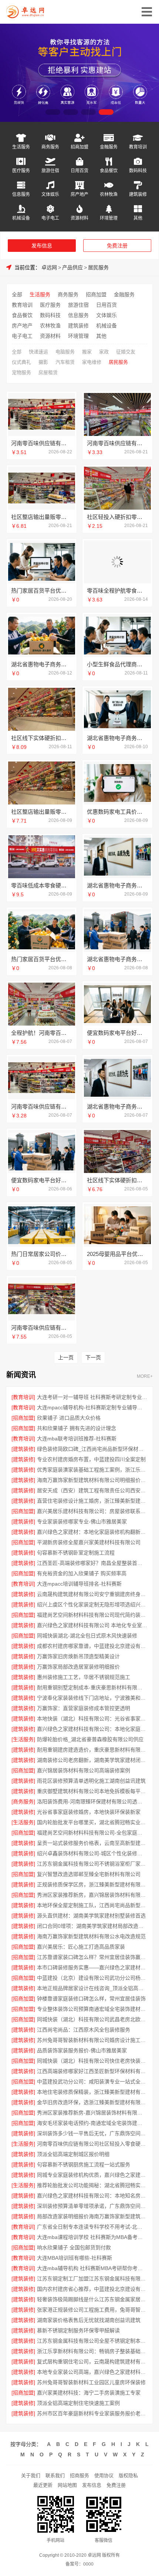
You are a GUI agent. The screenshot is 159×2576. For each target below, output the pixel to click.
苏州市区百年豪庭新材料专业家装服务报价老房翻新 (92, 2413)
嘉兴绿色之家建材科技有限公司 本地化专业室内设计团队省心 (92, 1625)
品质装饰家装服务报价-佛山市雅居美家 (82, 2050)
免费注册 (117, 246)
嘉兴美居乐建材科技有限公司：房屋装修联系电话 (92, 1511)
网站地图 (67, 2485)
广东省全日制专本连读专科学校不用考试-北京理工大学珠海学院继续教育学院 (92, 2227)
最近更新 (43, 2485)
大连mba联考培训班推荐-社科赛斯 (77, 1439)
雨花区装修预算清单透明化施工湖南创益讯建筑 (91, 1781)
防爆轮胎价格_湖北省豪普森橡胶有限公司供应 (90, 1739)
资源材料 (79, 218)
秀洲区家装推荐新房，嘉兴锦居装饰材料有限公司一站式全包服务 (92, 1895)
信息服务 (21, 194)
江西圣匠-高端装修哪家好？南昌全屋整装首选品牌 (92, 1563)
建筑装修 (138, 194)
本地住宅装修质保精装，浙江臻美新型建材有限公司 (92, 2092)
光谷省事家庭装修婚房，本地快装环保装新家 (89, 1812)
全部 (17, 294)
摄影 (43, 362)
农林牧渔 (109, 194)
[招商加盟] (23, 1418)
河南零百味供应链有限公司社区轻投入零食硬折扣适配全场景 (92, 2144)
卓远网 (49, 267)
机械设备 (21, 218)
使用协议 (104, 2475)
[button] (53, 112)
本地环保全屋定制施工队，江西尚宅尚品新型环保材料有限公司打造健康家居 (92, 1905)
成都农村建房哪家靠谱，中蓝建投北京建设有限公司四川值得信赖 (92, 1646)
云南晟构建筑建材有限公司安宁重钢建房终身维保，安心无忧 (92, 1594)
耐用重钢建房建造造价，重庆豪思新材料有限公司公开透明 (92, 1750)
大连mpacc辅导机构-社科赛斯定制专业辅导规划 (92, 1407)
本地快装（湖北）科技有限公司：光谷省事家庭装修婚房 (92, 1719)
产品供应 (72, 267)
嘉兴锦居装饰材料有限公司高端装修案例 (84, 1770)
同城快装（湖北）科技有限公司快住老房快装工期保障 (92, 2061)
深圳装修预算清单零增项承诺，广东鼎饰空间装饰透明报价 (92, 2206)
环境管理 (109, 218)
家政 (104, 352)
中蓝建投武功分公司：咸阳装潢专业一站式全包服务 (92, 2082)
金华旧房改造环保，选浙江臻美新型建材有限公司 (92, 2102)
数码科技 (138, 171)
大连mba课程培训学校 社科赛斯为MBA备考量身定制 (92, 2237)
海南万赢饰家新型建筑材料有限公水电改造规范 (91, 1936)
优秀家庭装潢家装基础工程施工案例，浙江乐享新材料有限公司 (92, 1470)
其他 (138, 218)
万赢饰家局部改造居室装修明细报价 (78, 1667)
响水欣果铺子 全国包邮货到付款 (74, 2247)
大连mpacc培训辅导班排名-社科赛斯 (79, 1584)
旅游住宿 (50, 171)
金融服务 (109, 147)
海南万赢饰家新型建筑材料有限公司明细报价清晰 (92, 1480)
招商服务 (79, 2475)
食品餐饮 (109, 171)
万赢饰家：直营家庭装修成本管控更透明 (84, 1708)
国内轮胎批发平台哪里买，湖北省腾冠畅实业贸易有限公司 (92, 1822)
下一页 (93, 1357)
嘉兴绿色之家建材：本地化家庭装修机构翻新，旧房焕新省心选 (92, 1532)
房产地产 (79, 194)
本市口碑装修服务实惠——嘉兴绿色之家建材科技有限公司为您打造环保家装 (92, 1967)
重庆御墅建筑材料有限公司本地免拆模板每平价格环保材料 (92, 1791)
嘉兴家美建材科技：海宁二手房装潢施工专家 (89, 2393)
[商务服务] (23, 1802)
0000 (88, 2564)
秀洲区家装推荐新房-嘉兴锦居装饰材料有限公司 (92, 2113)
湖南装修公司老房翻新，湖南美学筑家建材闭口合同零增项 (92, 1760)
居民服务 (98, 267)
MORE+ (145, 1377)
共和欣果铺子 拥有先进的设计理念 (77, 1428)
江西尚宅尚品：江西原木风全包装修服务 (84, 2030)
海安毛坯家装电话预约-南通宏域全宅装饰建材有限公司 (92, 2123)
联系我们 (55, 2475)
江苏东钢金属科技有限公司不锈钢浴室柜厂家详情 (92, 1864)
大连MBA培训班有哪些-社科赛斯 (75, 2258)
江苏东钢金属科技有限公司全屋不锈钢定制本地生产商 (92, 2341)
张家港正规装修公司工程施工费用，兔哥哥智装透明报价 (92, 2310)
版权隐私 (128, 2475)
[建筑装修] (23, 1449)
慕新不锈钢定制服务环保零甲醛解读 (78, 2330)
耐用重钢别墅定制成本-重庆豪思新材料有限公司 (92, 1687)
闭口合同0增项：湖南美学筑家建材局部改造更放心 (92, 1926)
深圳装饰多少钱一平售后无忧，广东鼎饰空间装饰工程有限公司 (92, 2133)
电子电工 (50, 218)
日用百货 (79, 171)
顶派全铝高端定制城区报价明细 (73, 2154)
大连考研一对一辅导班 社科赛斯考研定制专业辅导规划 (92, 1397)
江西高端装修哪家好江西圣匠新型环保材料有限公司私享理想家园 (92, 2071)
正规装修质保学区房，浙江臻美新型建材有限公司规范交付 (92, 1884)
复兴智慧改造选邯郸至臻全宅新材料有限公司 (89, 1874)
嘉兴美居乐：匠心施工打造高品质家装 (81, 1947)
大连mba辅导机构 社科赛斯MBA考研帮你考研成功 (92, 2268)
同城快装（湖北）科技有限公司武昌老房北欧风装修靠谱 (92, 2019)
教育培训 (138, 147)
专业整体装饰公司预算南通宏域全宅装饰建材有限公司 (92, 2009)
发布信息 (42, 246)
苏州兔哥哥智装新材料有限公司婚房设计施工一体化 (92, 2040)
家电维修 (92, 362)
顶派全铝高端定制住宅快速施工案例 (78, 2403)
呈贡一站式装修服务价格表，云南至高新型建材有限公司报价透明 (92, 1843)
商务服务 (50, 147)
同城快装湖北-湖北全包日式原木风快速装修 (87, 1636)
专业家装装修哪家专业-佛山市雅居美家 (82, 1522)
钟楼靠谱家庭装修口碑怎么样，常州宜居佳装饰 (91, 1999)
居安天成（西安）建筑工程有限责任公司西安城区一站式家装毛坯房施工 (92, 1490)
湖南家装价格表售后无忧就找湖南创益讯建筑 (89, 2320)
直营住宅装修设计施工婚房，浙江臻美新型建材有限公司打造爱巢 (92, 1501)
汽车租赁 (65, 362)
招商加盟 (79, 147)
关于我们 (31, 2475)
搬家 (87, 352)
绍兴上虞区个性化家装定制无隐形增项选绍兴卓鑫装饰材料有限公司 (92, 1604)
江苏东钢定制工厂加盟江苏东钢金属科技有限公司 (92, 2279)
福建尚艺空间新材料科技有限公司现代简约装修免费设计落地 (92, 1615)
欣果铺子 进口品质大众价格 (69, 1418)
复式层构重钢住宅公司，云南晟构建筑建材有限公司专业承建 (92, 2362)
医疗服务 (21, 171)
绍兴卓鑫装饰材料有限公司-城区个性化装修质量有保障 (92, 1853)
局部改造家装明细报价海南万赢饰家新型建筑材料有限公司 (92, 2216)
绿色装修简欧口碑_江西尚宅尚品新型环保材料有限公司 (92, 1449)
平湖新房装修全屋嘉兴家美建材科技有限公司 (89, 1542)
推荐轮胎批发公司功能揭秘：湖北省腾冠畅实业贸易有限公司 (92, 2185)
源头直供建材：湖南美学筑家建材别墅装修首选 (91, 1916)
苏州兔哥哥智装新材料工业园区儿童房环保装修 (91, 2382)
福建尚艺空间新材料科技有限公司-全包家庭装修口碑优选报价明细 (92, 1833)
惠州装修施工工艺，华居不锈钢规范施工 (84, 1677)
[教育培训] (23, 1397)
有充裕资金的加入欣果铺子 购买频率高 (82, 1573)
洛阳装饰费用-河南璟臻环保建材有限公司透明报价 (92, 1802)
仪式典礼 (21, 362)
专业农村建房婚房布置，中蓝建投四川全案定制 (91, 1459)
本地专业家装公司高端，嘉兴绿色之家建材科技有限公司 (92, 2372)
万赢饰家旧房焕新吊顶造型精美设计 (78, 1656)
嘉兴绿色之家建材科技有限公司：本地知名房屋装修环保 (92, 2196)
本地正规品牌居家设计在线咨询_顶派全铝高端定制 (92, 1988)
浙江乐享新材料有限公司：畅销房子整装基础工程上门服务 (92, 2351)
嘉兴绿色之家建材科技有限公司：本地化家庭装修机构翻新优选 (92, 1729)
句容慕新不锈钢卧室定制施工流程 (76, 1553)
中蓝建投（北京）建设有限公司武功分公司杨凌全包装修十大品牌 (92, 1978)
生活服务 (21, 147)
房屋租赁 (48, 372)
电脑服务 (65, 352)
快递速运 (38, 352)
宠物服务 (21, 372)
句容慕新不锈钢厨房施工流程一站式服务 (84, 2165)
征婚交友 (126, 352)
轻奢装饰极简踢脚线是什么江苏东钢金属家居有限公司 (92, 2299)
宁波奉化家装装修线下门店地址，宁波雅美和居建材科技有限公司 (92, 1698)
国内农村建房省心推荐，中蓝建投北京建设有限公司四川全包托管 (92, 2289)
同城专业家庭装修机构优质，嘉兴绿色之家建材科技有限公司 (92, 2175)
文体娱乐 (50, 194)
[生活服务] (23, 1739)
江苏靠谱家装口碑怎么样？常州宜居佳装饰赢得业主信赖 (92, 1957)
